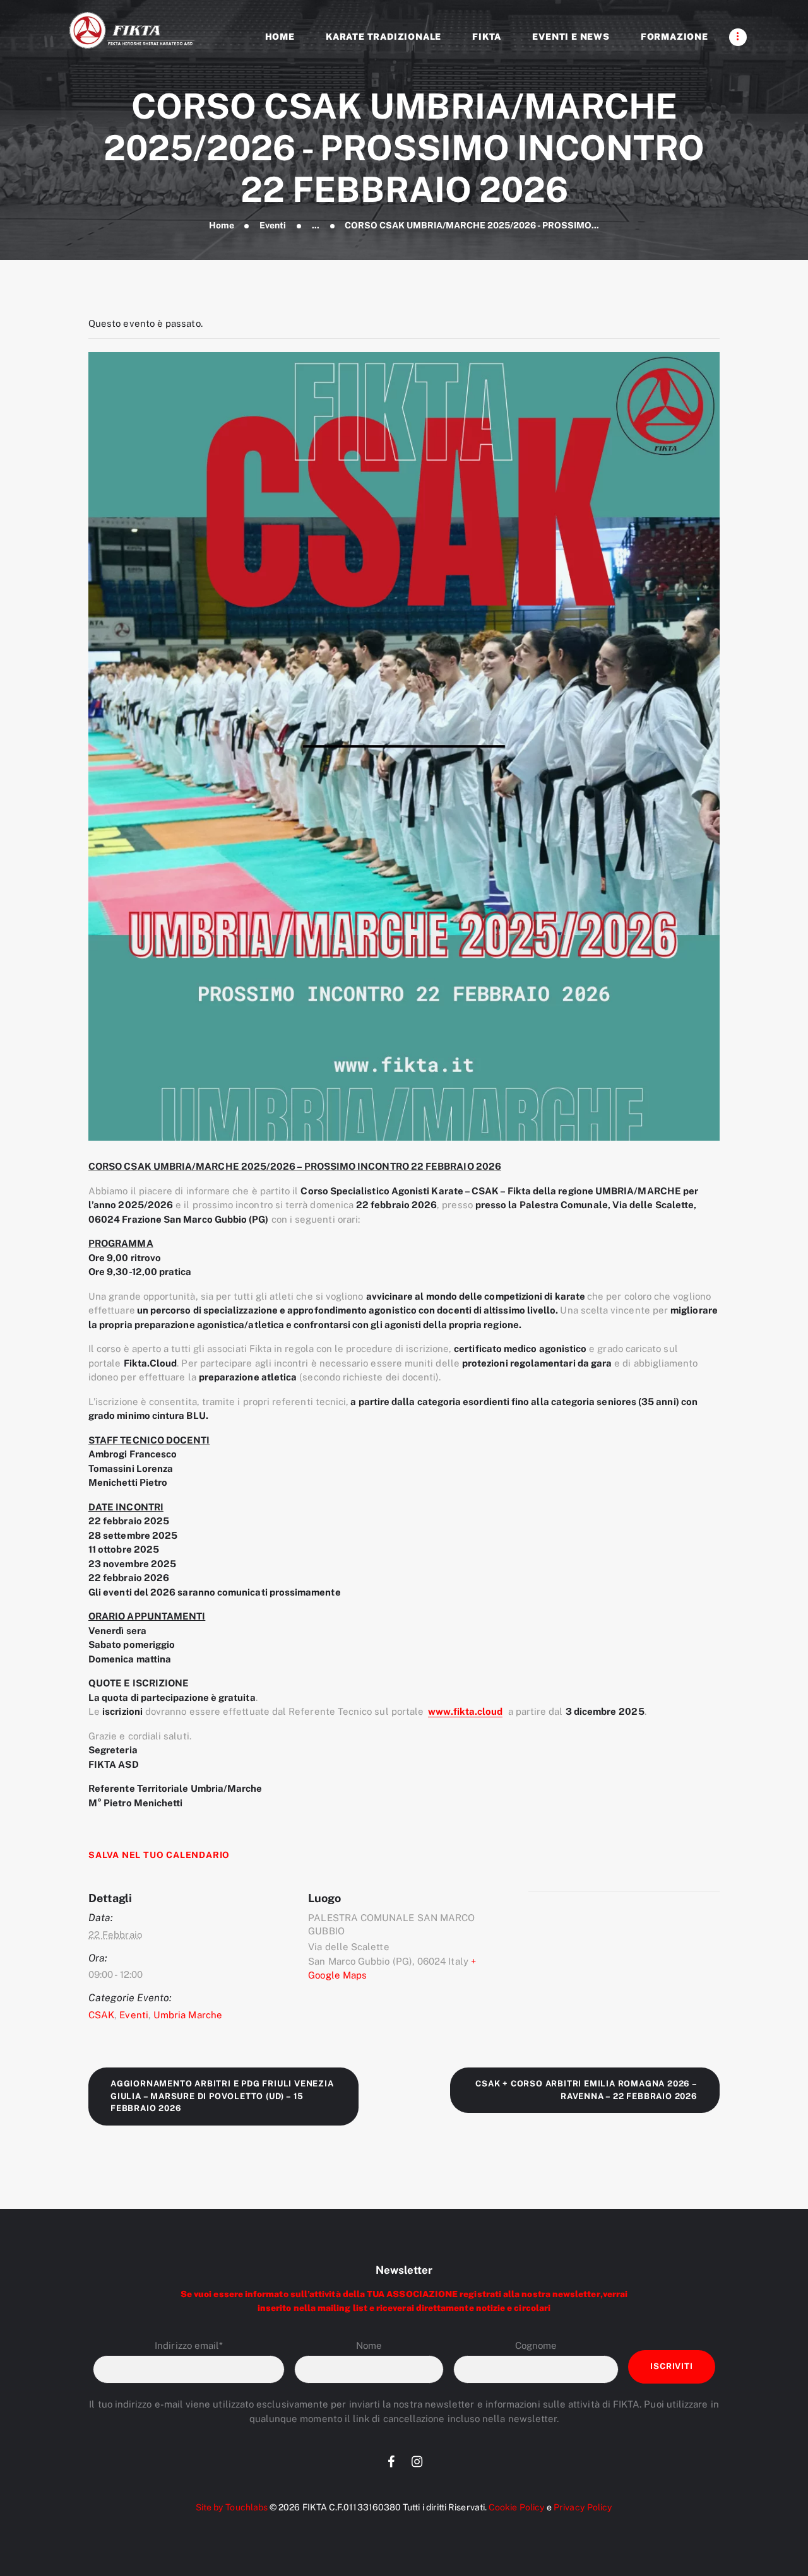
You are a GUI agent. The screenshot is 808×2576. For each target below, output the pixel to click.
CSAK (101, 2015)
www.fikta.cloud (465, 1711)
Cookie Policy (517, 2507)
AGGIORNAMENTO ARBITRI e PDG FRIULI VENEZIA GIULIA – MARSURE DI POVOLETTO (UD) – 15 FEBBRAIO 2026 (222, 2096)
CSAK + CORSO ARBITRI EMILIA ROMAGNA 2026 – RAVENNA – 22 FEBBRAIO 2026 (586, 2090)
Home (222, 225)
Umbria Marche (188, 2015)
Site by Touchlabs (232, 2507)
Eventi (273, 225)
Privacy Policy (583, 2507)
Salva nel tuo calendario (159, 1855)
